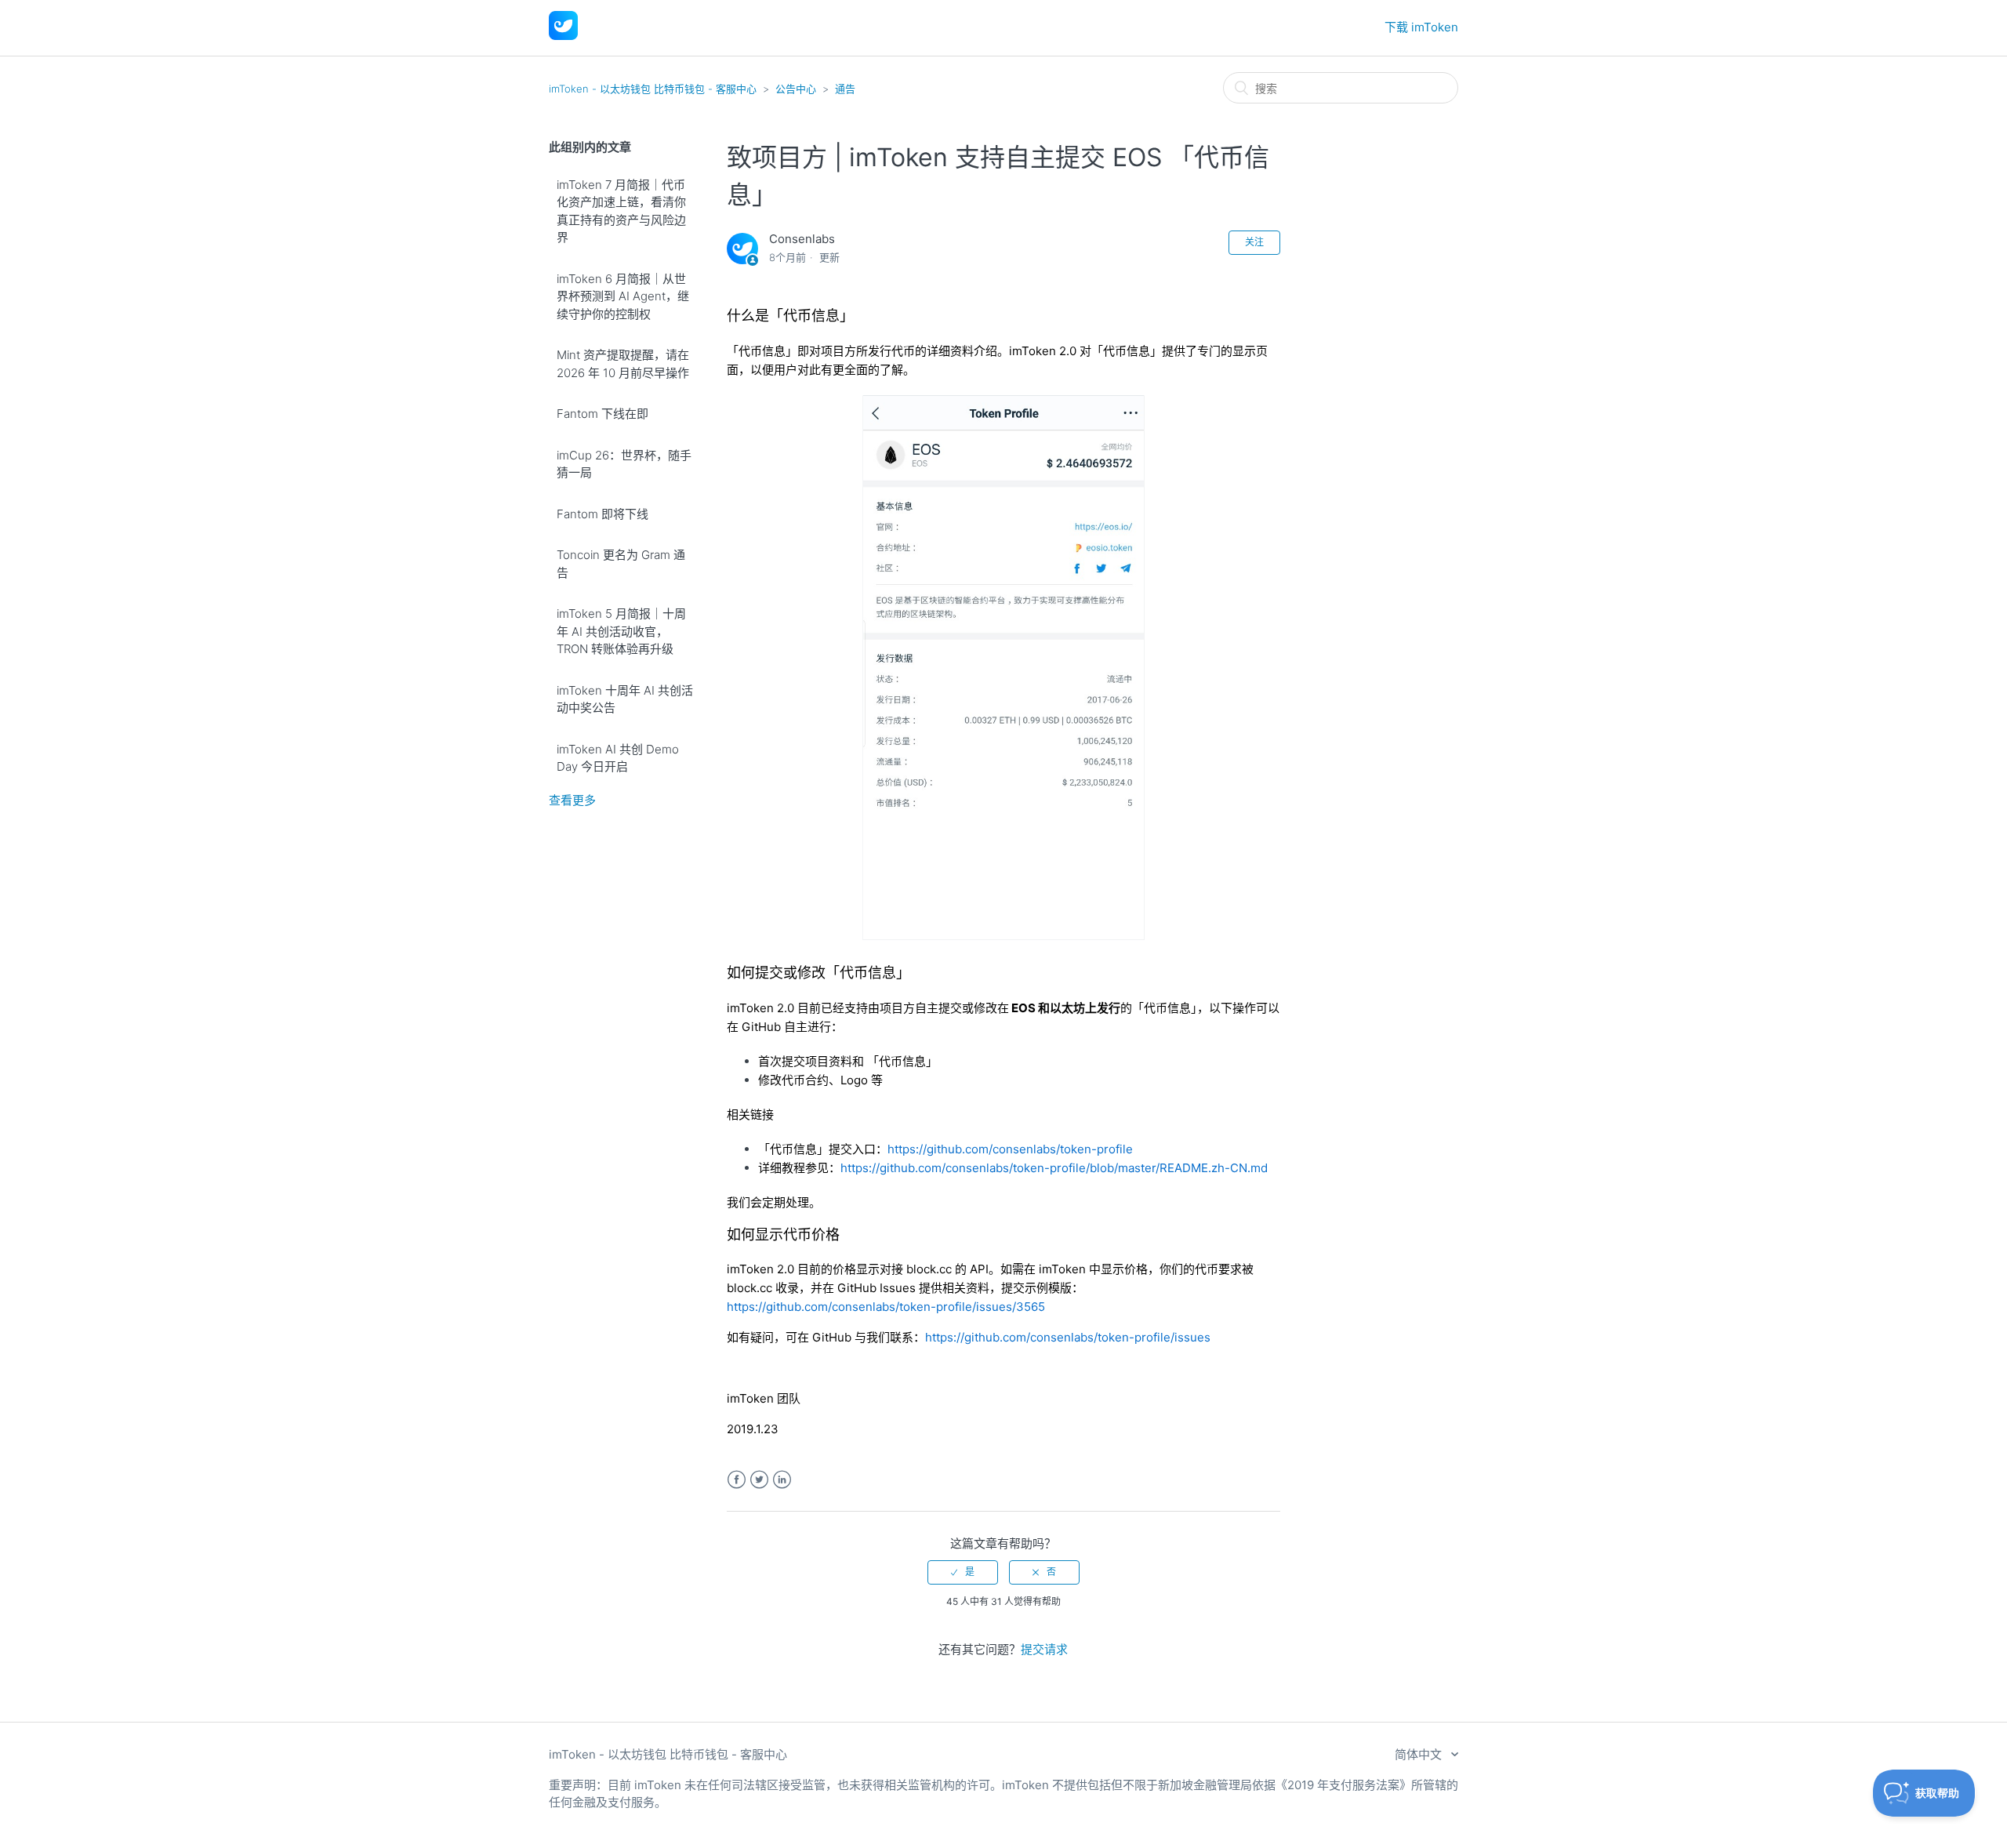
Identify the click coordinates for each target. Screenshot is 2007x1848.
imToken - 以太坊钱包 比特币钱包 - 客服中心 (653, 89)
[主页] (563, 36)
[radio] (963, 1572)
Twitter (759, 1480)
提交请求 (1044, 1649)
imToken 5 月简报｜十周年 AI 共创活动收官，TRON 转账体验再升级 (621, 631)
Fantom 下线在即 (602, 414)
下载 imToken (1421, 27)
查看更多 (572, 800)
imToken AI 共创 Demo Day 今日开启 (618, 758)
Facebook (737, 1480)
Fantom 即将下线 (602, 514)
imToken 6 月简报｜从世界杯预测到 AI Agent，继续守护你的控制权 (623, 296)
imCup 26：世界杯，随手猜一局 (624, 464)
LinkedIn (782, 1480)
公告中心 (796, 89)
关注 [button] (1254, 242)
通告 (845, 89)
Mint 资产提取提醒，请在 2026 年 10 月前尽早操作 (623, 364)
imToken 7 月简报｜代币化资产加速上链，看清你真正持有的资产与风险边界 (621, 211)
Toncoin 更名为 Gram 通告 (621, 564)
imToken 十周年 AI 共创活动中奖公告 (625, 699)
